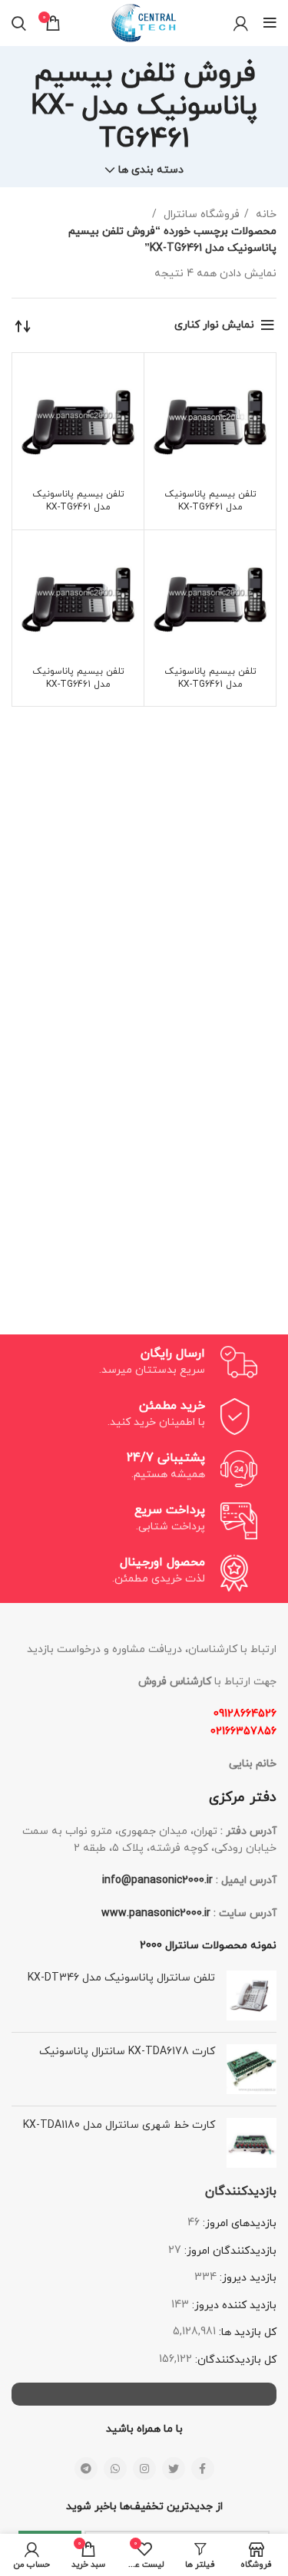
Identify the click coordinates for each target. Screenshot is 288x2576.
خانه (265, 214)
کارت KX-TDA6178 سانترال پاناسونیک (127, 2052)
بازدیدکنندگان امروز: (229, 2251)
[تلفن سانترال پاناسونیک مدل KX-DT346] (252, 1995)
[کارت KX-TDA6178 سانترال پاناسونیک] (252, 2069)
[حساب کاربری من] (241, 23)
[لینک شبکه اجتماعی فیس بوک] (203, 2469)
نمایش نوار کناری (214, 325)
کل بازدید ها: (246, 2332)
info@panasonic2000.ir (157, 1880)
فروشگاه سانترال (200, 214)
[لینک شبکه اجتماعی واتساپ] (115, 2469)
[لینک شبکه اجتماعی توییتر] (174, 2469)
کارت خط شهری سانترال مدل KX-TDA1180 (119, 2125)
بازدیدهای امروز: (238, 2223)
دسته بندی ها (151, 170)
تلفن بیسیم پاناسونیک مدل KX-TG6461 (210, 501)
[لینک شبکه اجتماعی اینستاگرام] (144, 2469)
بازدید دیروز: (247, 2278)
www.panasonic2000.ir (156, 1913)
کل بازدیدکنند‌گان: (234, 2360)
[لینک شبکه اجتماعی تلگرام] (86, 2469)
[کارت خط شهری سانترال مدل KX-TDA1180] (252, 2143)
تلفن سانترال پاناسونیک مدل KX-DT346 (121, 1978)
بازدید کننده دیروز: (233, 2306)
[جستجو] (19, 23)
